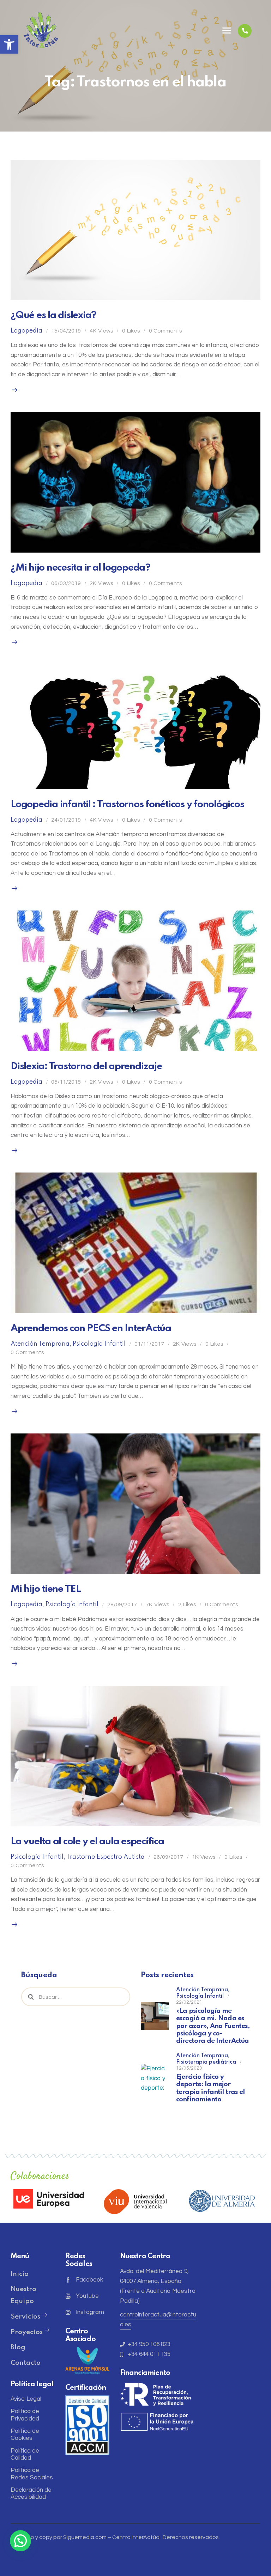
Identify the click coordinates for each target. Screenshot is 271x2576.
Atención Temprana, (203, 1990)
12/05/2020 (189, 2068)
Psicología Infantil (99, 1344)
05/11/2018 (66, 1082)
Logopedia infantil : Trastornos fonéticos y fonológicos (127, 805)
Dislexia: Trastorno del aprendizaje (86, 1067)
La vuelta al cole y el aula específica (87, 1842)
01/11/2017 (149, 1344)
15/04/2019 (66, 331)
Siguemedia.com (85, 2537)
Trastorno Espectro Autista (106, 1857)
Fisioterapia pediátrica (206, 2062)
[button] (9, 44)
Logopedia (26, 331)
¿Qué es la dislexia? (53, 315)
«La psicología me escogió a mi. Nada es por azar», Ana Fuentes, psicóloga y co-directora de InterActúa (213, 2026)
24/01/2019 (66, 820)
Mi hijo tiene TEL (46, 1589)
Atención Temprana (40, 1344)
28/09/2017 (122, 1604)
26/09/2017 (168, 1857)
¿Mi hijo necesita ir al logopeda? (80, 568)
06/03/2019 (66, 583)
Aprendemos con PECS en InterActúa (91, 1329)
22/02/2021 (189, 2002)
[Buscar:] (76, 1997)
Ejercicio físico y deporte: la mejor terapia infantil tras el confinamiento (210, 2088)
